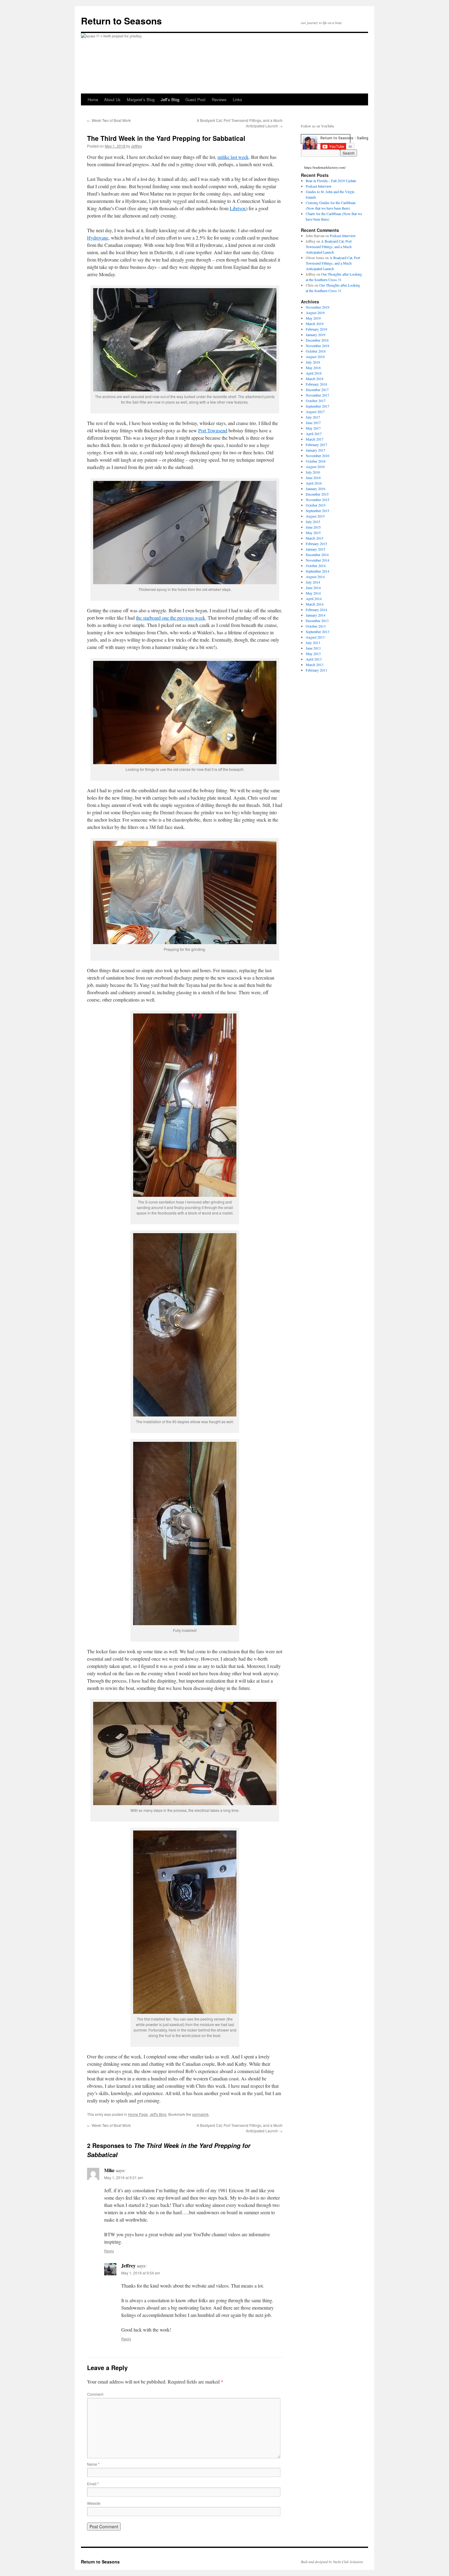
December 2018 (317, 340)
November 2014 (318, 560)
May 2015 (313, 533)
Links (237, 99)
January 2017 (316, 450)
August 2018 (315, 357)
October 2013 (316, 626)
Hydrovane (98, 238)
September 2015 (318, 511)
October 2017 (316, 401)
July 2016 (313, 472)
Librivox (238, 208)
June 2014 (313, 588)
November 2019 (318, 307)
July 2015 (313, 522)
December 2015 (317, 494)
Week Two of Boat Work (109, 120)
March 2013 (315, 665)
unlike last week (233, 157)
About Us (112, 99)
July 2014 (313, 582)
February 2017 (316, 445)
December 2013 (317, 621)
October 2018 (316, 351)
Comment (95, 2394)
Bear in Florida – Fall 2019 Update (331, 181)
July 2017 (313, 417)
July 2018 (313, 362)
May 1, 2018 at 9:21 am (124, 2177)
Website (94, 2503)
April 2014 (314, 599)
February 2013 (316, 670)
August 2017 (315, 412)
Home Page (138, 2114)
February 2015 (316, 544)
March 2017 (315, 439)
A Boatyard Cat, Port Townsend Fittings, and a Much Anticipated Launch (329, 247)
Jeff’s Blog (170, 99)
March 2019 (315, 324)
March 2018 (315, 379)
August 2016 (315, 467)
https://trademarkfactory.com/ (325, 167)
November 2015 (318, 500)
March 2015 (315, 538)
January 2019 (316, 335)
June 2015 (313, 527)
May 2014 (313, 593)
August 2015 (315, 516)
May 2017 (313, 428)
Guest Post (195, 99)
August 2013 (315, 637)
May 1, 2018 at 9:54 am (141, 2273)
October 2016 (316, 461)
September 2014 (318, 571)
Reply (109, 2251)
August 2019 (315, 313)
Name (93, 2464)
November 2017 (318, 395)
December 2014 (317, 555)
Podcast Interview (319, 186)
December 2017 (317, 390)
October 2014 (316, 566)
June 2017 (313, 423)
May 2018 (313, 368)
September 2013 (318, 632)
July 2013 (313, 643)
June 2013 (313, 648)
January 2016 (316, 489)
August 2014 (315, 577)
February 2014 (316, 610)
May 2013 (313, 654)
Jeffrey (137, 146)
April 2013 (314, 659)
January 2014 (316, 615)
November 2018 (318, 346)
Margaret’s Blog (141, 99)
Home (93, 99)
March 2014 (315, 604)
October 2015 (316, 505)
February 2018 (316, 384)
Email (93, 2484)
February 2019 (316, 329)
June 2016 (313, 478)
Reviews (219, 99)
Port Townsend (213, 430)
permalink (200, 2114)
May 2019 (313, 318)
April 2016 (314, 483)
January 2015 (316, 549)
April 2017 (314, 434)
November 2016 (318, 456)
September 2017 (318, 406)
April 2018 (314, 373)
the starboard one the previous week (171, 618)
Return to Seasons (121, 21)
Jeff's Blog (158, 2114)
